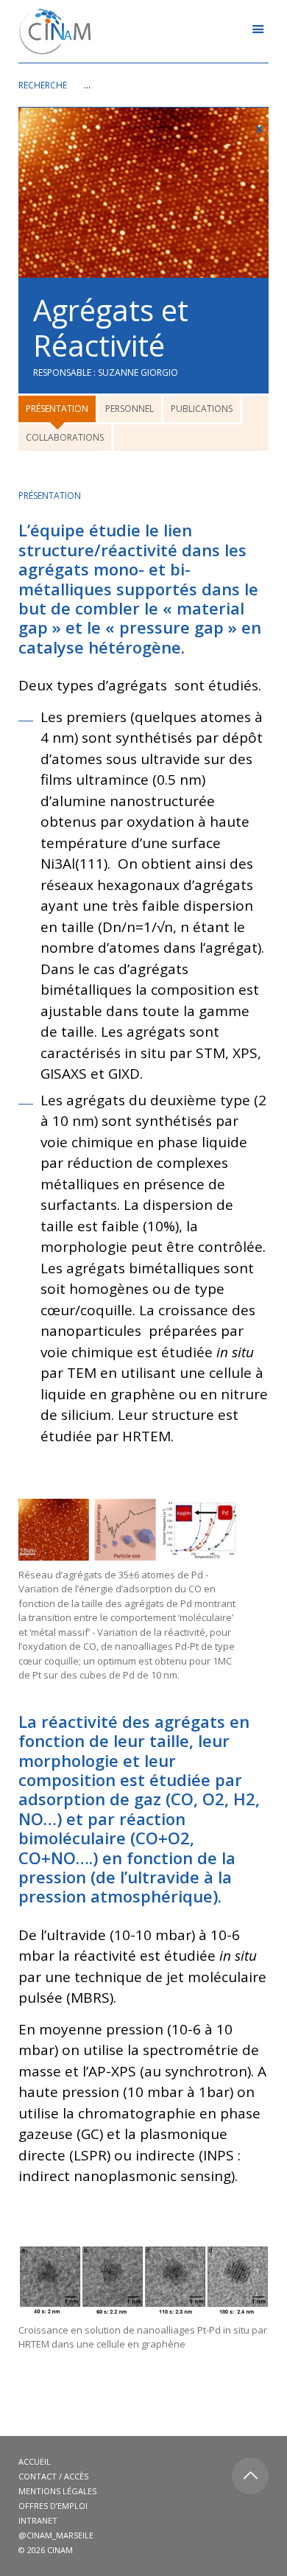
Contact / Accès (53, 2476)
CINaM (60, 2550)
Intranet (38, 2520)
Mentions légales (57, 2491)
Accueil (35, 2461)
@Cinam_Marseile (56, 2535)
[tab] (58, 410)
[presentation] (57, 409)
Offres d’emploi (53, 2506)
